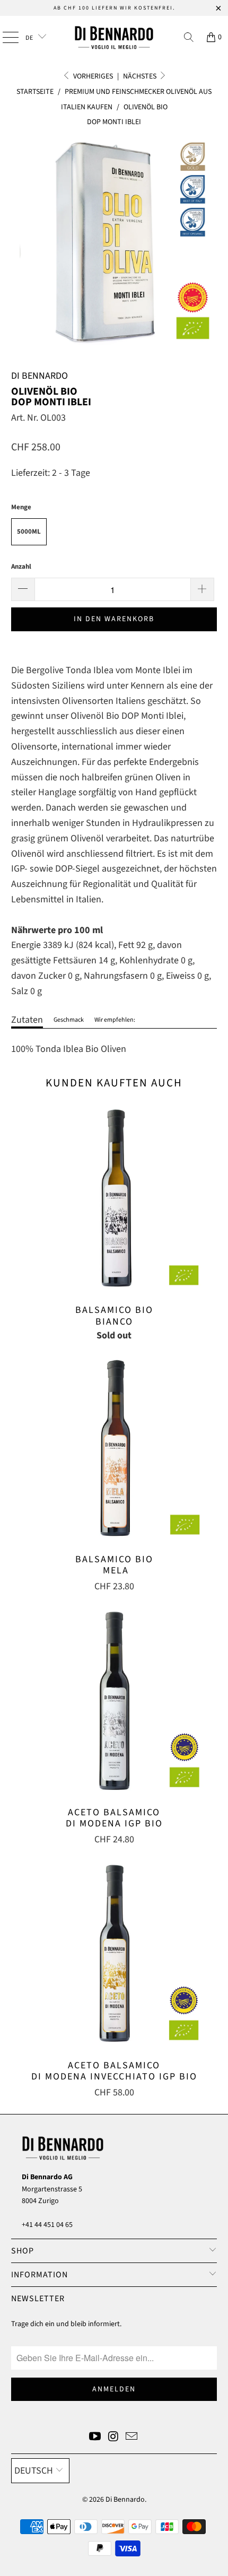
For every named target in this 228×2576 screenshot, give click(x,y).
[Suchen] (189, 37)
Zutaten (27, 1020)
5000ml (29, 532)
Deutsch (34, 2471)
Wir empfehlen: (115, 1020)
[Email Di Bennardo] (132, 2438)
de (30, 38)
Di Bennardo (125, 2500)
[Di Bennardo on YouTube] (95, 2438)
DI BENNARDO (40, 376)
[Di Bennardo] (114, 37)
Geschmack (69, 1020)
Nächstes (141, 76)
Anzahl (21, 567)
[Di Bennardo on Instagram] (113, 2438)
